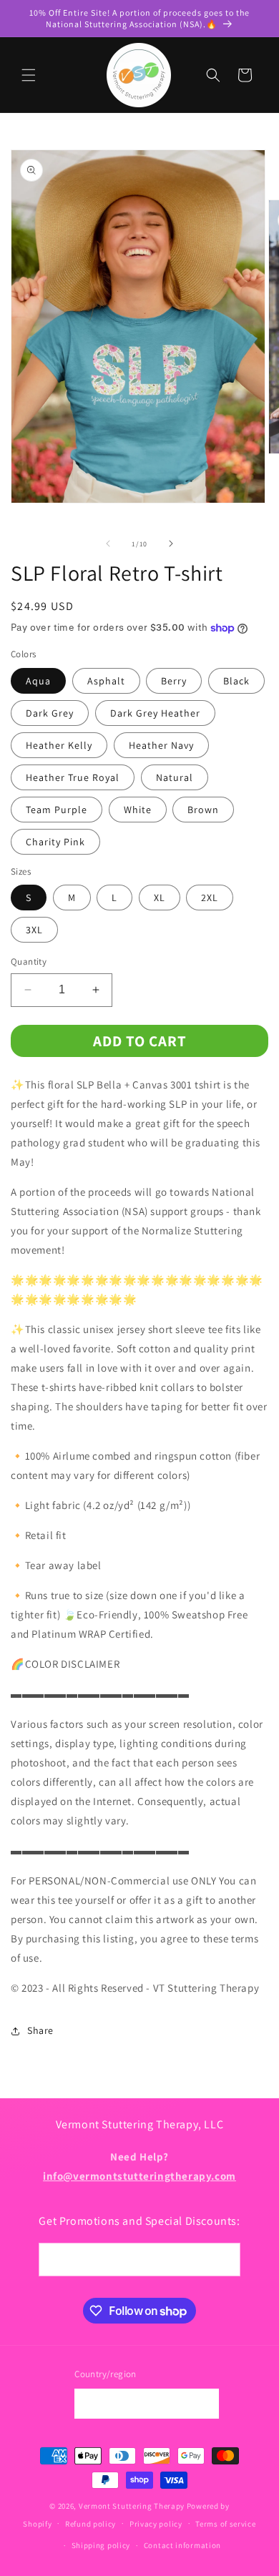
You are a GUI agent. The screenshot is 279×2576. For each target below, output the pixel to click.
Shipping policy (101, 2545)
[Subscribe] (224, 2260)
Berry (174, 681)
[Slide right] (171, 544)
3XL (34, 930)
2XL (210, 898)
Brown (203, 810)
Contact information (182, 2545)
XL (160, 898)
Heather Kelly (59, 745)
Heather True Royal (73, 777)
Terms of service (225, 2524)
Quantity (29, 962)
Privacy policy (156, 2524)
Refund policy (90, 2524)
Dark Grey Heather (155, 713)
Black (236, 681)
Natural (175, 777)
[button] (29, 75)
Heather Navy (161, 745)
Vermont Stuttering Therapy (132, 2506)
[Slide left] (108, 544)
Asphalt (106, 681)
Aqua (38, 681)
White (138, 810)
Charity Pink (55, 842)
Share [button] (40, 2030)
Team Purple (57, 810)
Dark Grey (50, 713)
